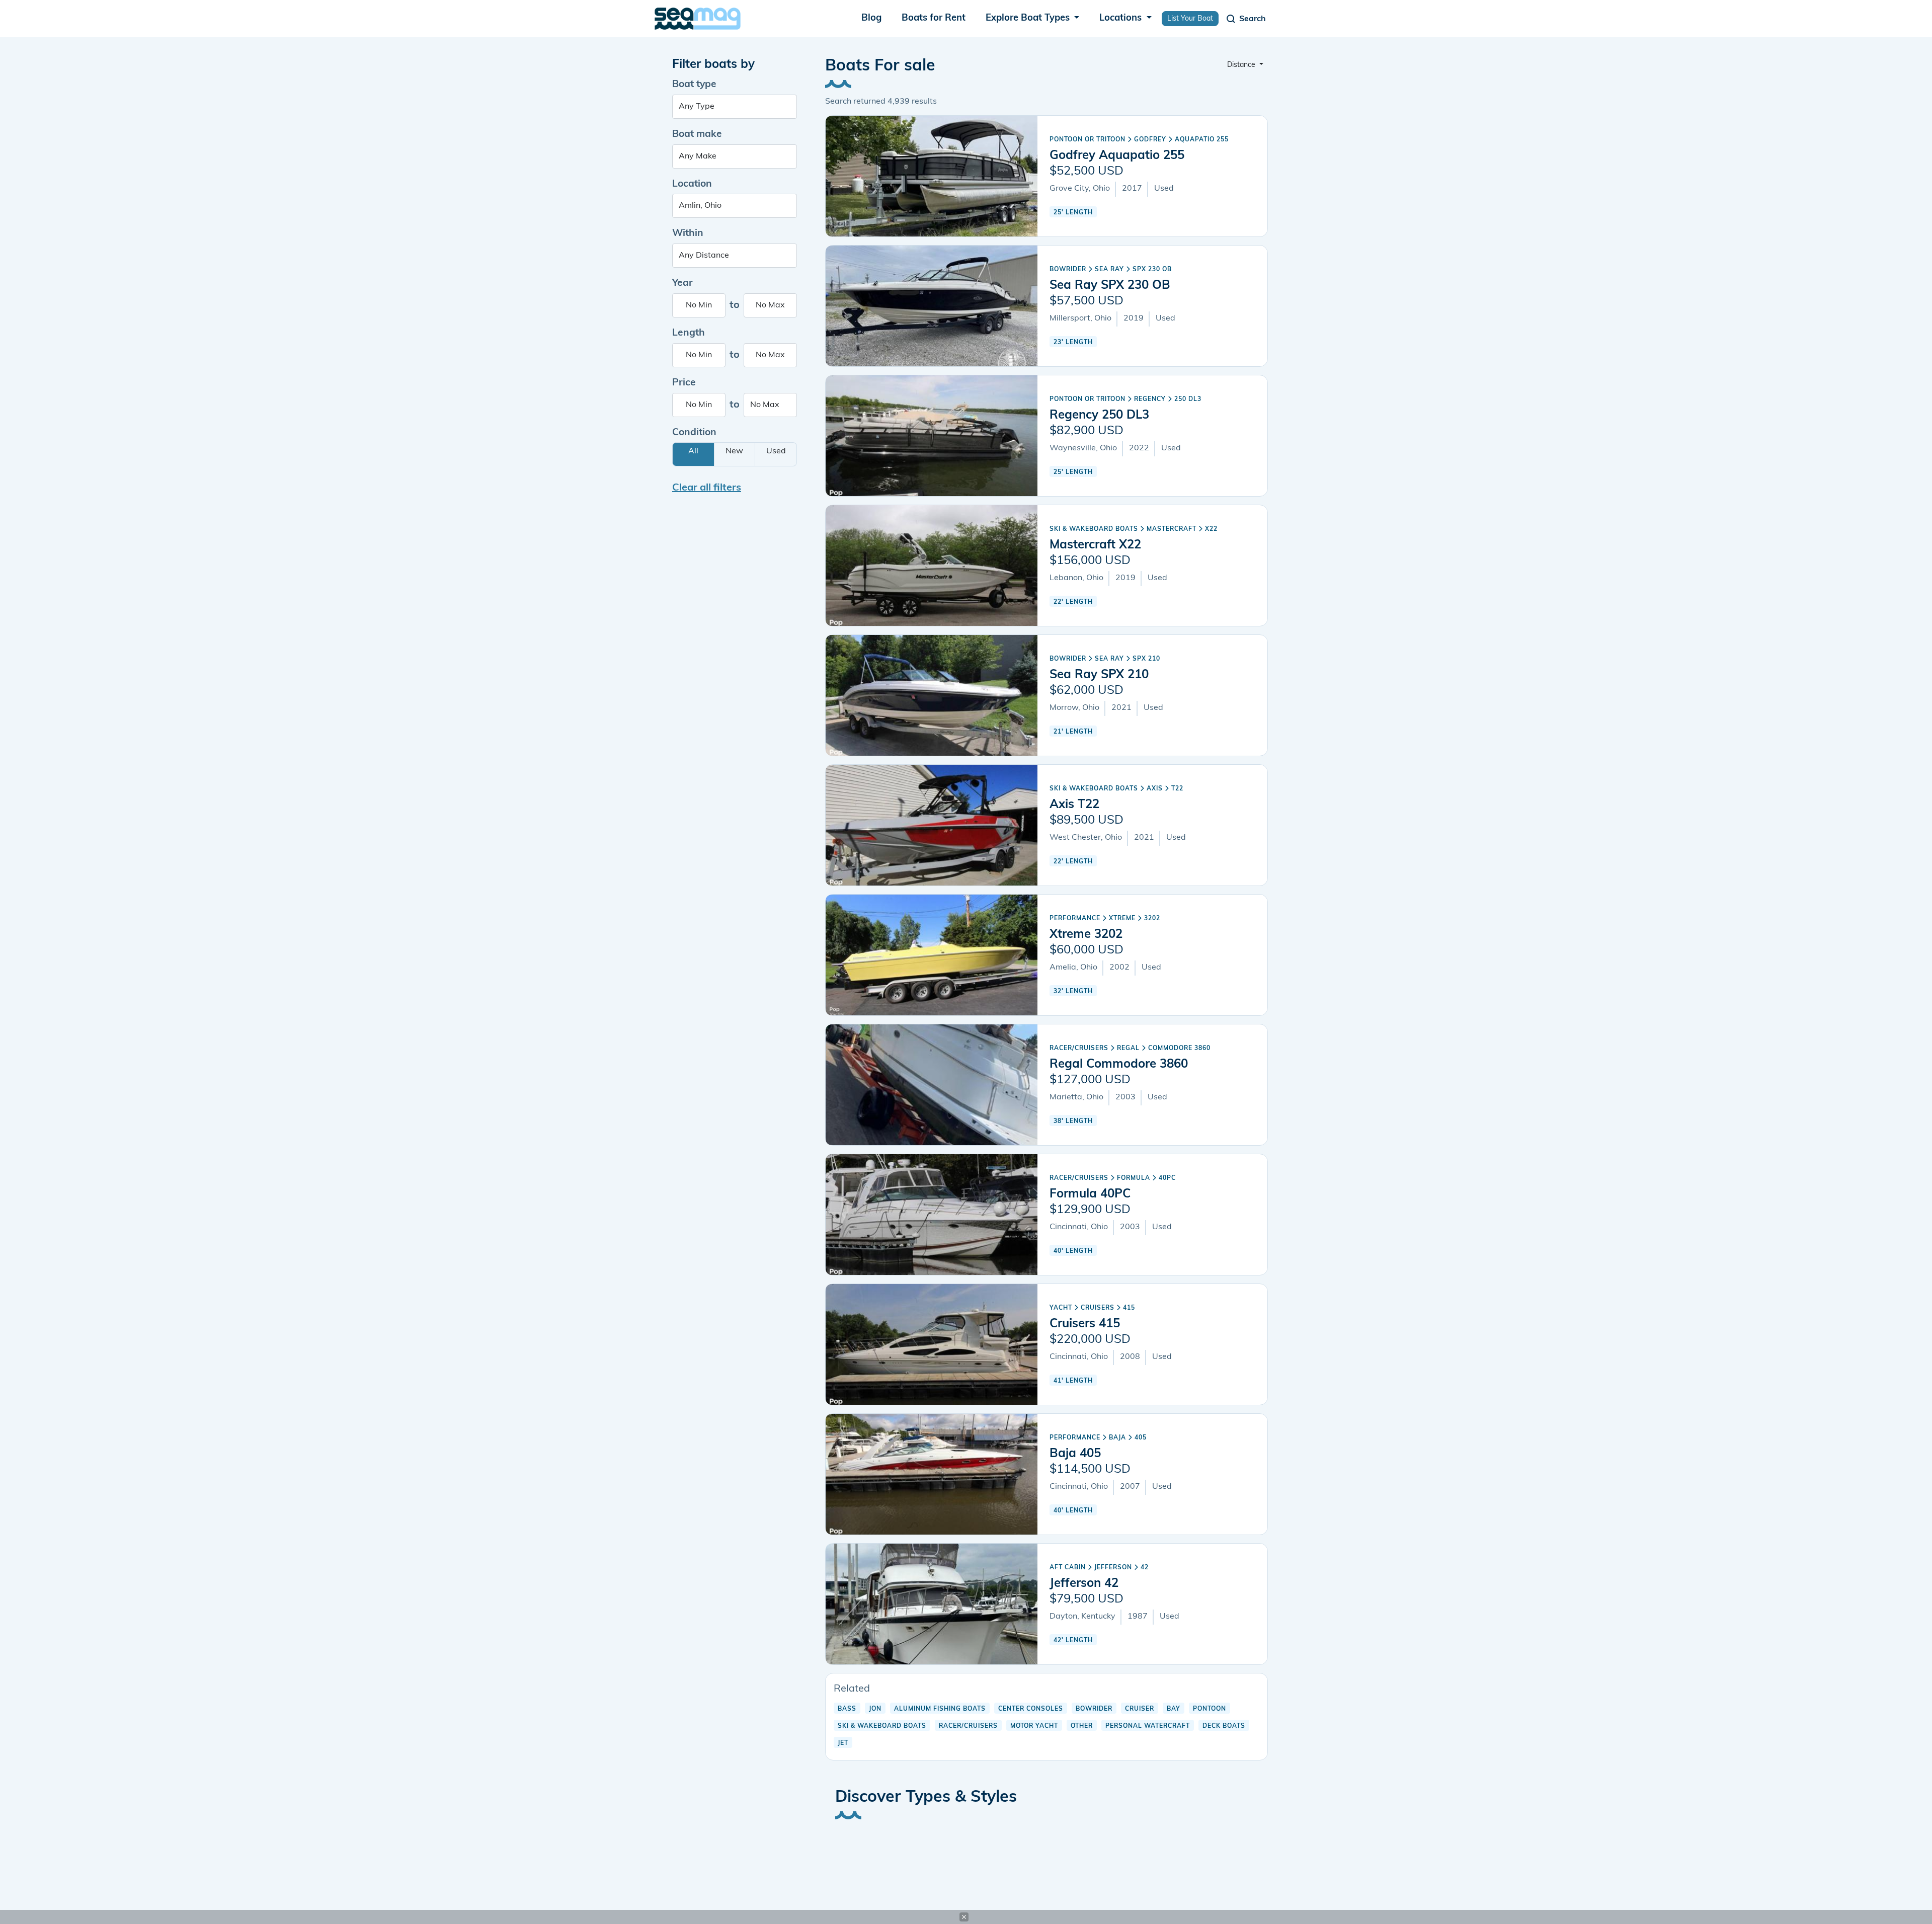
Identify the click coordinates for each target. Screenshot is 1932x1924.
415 (1129, 1308)
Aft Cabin (1068, 1568)
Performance (1075, 919)
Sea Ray (1109, 270)
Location (692, 184)
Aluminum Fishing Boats (940, 1709)
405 (1141, 1438)
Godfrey (1150, 140)
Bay (1174, 1709)
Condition (694, 433)
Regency (1150, 399)
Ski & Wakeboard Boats (1094, 529)
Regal (1128, 1049)
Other (1082, 1726)
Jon (875, 1709)
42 (1145, 1568)
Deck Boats (1224, 1726)
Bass (847, 1709)
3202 (1152, 919)
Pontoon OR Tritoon (1088, 140)
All (693, 451)
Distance (1242, 65)
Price (684, 383)
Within (688, 234)
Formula (1134, 1178)
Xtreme (1122, 919)
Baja (1117, 1438)
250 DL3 (1188, 399)
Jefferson (1113, 1568)
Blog (871, 18)
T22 (1177, 789)
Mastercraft (1172, 529)
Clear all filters (707, 488)
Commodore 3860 (1179, 1049)
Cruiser (1140, 1709)
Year (682, 284)
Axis (1155, 789)
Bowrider (1068, 270)
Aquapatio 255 (1202, 140)
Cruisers (1098, 1308)
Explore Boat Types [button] (1029, 18)
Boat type (694, 85)
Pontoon (1210, 1709)
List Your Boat (1190, 19)
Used (776, 451)
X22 (1211, 529)
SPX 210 (1146, 659)
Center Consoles (1031, 1709)
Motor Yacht (1034, 1726)
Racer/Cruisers (1079, 1049)
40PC (1167, 1178)
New (734, 451)
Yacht (1061, 1308)
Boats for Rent (934, 18)
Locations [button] (1122, 18)
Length (689, 333)
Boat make (697, 135)
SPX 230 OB (1152, 270)
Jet (843, 1743)
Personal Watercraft (1148, 1726)
